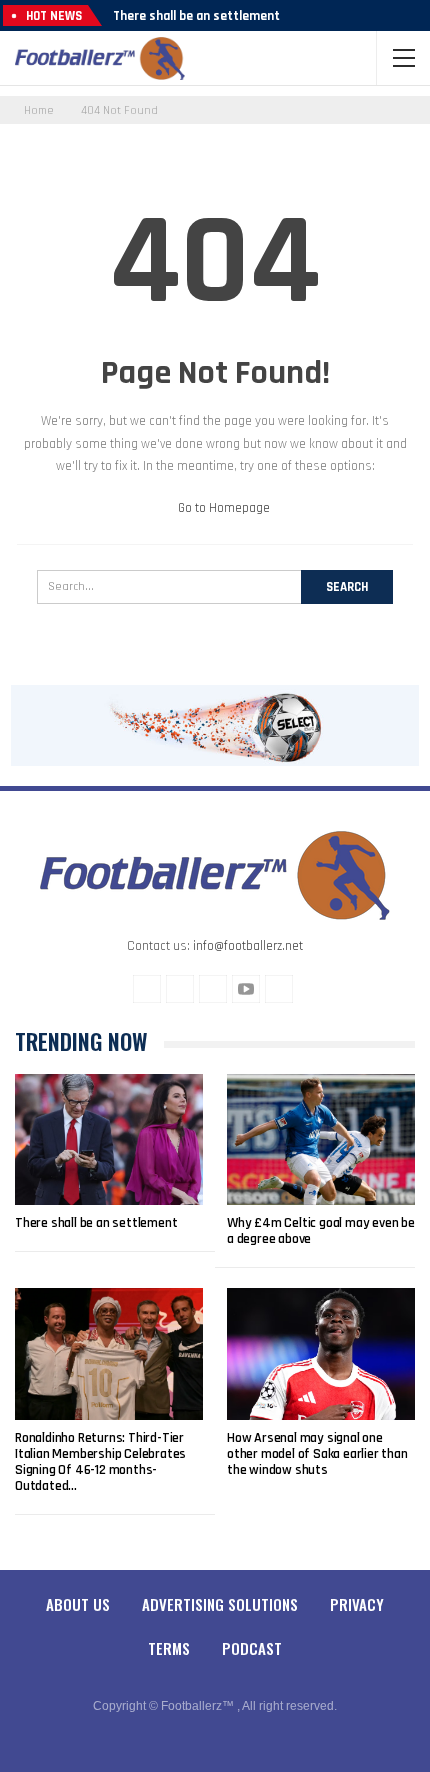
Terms (169, 1648)
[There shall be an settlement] (109, 1140)
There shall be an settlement (196, 16)
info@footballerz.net (248, 946)
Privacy (357, 1604)
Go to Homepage (222, 508)
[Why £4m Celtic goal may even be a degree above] (321, 1140)
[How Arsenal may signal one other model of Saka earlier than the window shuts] (321, 1354)
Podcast (252, 1648)
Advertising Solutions (220, 1604)
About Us (78, 1604)
